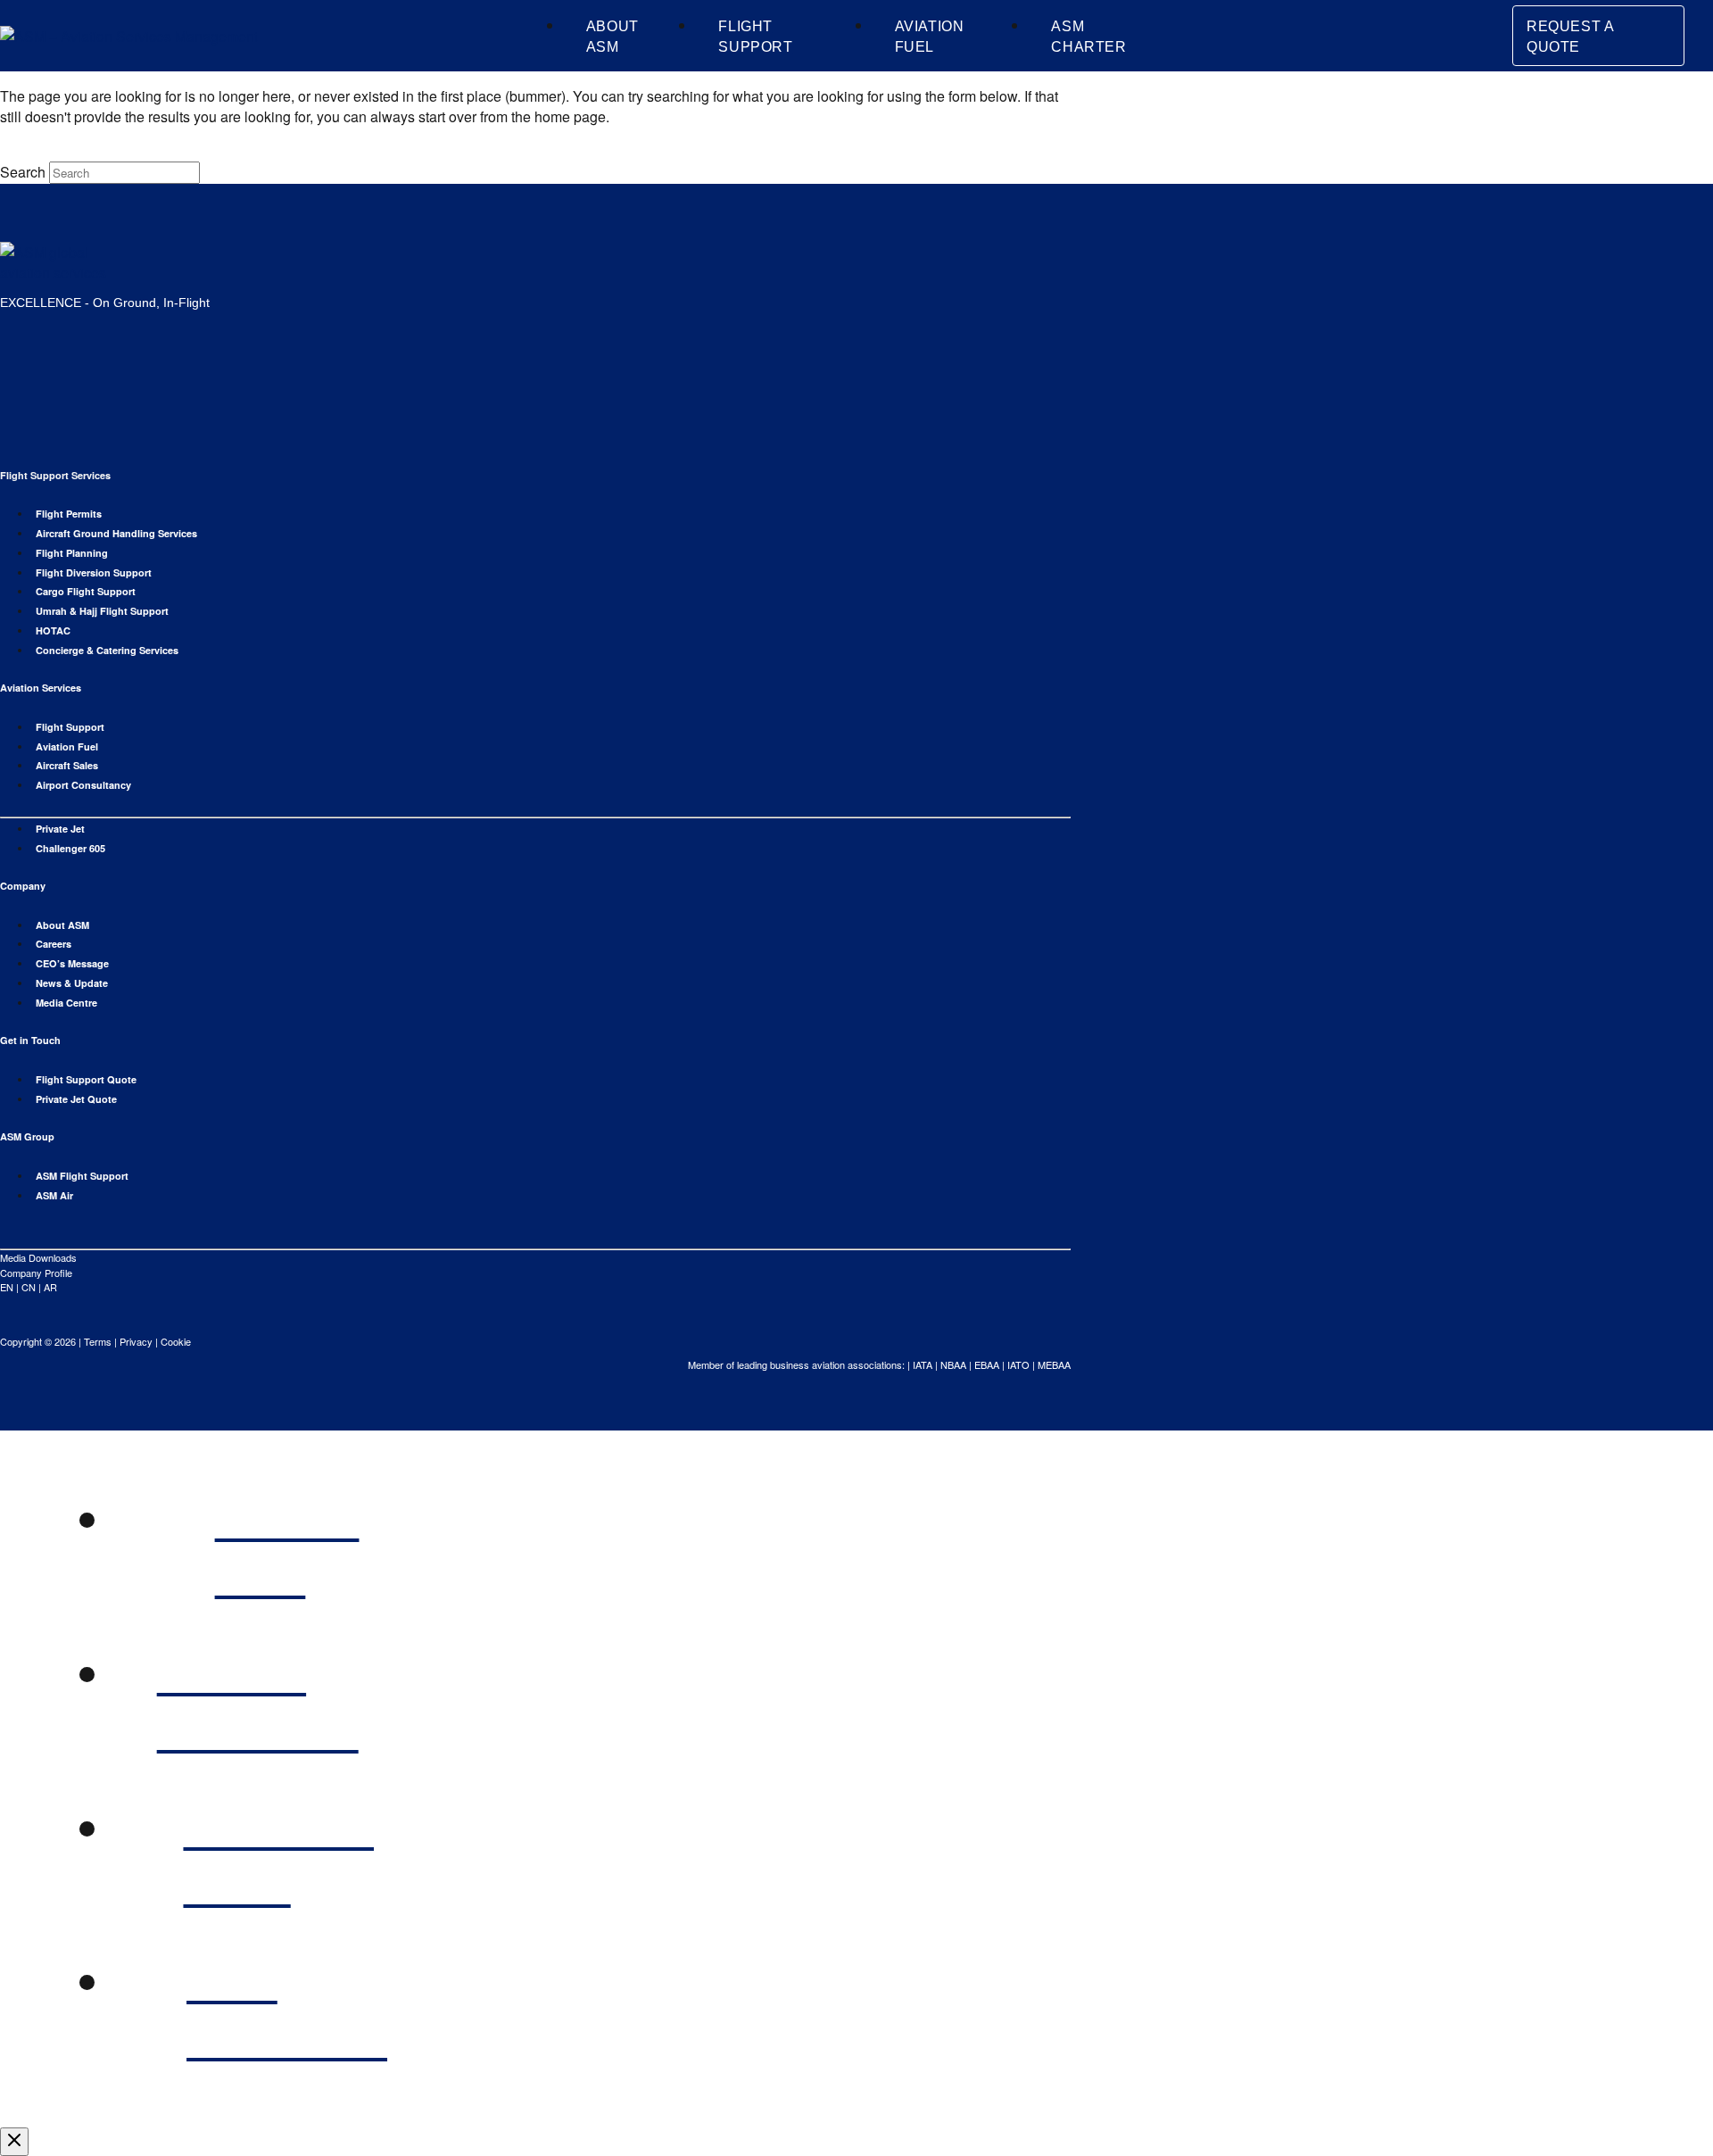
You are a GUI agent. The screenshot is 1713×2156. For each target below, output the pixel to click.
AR (50, 1287)
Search (23, 172)
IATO (1018, 1364)
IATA (923, 1364)
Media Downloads (38, 1257)
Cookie (176, 1341)
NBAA (953, 1364)
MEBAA (1054, 1364)
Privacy (136, 1341)
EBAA (987, 1364)
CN (29, 1287)
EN (7, 1287)
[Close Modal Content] (14, 2142)
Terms (98, 1341)
